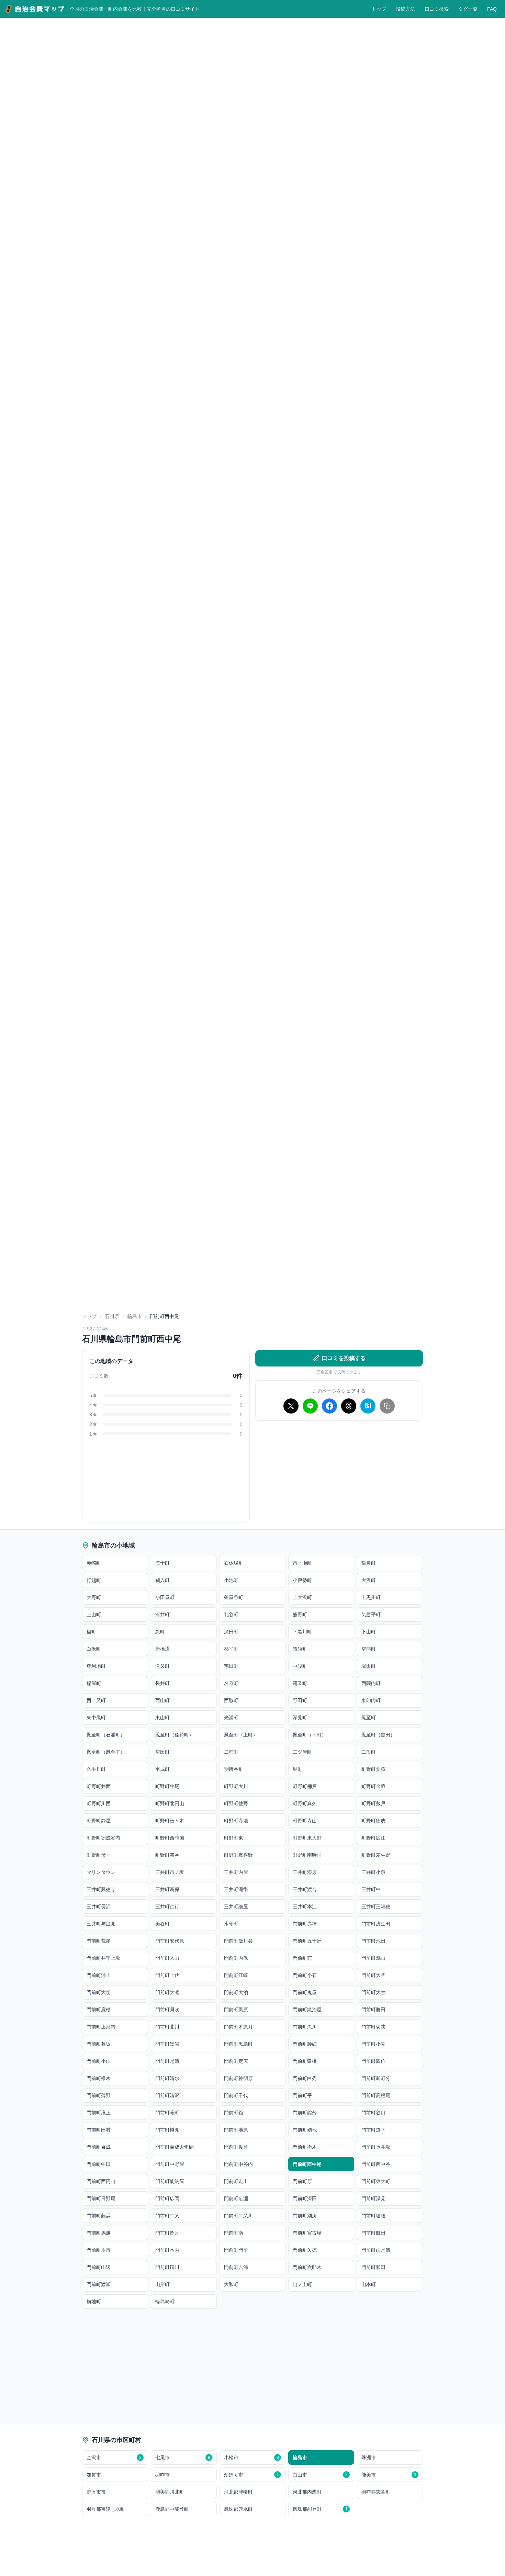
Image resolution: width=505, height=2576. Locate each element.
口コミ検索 (437, 9)
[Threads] (349, 1406)
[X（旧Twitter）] (291, 1406)
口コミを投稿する (344, 1358)
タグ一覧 (468, 9)
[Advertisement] (339, 1474)
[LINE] (310, 1406)
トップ (379, 9)
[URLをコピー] (387, 1406)
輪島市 (135, 1316)
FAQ (492, 9)
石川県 (112, 1316)
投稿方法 (405, 9)
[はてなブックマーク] (368, 1406)
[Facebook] (329, 1406)
